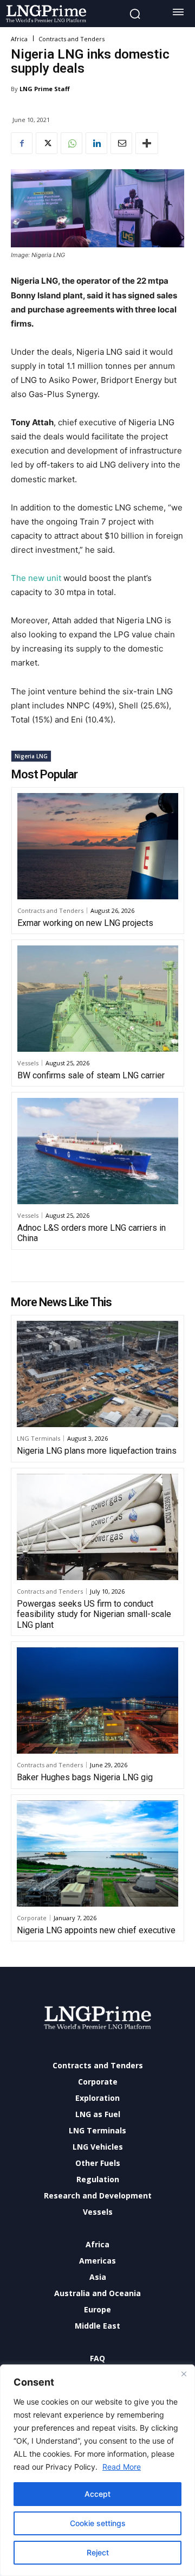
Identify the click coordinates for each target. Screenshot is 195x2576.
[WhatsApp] (71, 143)
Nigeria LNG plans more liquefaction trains (97, 1451)
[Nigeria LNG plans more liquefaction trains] (97, 1374)
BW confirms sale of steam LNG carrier (91, 1075)
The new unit (36, 578)
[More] (147, 143)
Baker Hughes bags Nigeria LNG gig (85, 1777)
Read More (122, 2467)
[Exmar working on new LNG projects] (98, 846)
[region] (97, 2470)
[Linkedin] (96, 143)
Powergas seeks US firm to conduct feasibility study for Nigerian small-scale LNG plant (94, 1614)
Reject (98, 2552)
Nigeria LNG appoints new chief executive (96, 1930)
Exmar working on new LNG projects (85, 923)
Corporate (32, 1918)
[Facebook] (22, 143)
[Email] (121, 143)
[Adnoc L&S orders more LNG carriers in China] (98, 1151)
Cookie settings (98, 2523)
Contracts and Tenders (71, 39)
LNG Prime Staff (45, 89)
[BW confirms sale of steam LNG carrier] (98, 999)
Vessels (28, 1063)
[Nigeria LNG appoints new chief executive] (97, 1854)
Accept (97, 2494)
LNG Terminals (38, 1438)
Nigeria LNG (31, 756)
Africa (19, 39)
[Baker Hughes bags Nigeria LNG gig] (97, 1701)
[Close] (184, 2374)
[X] (47, 143)
